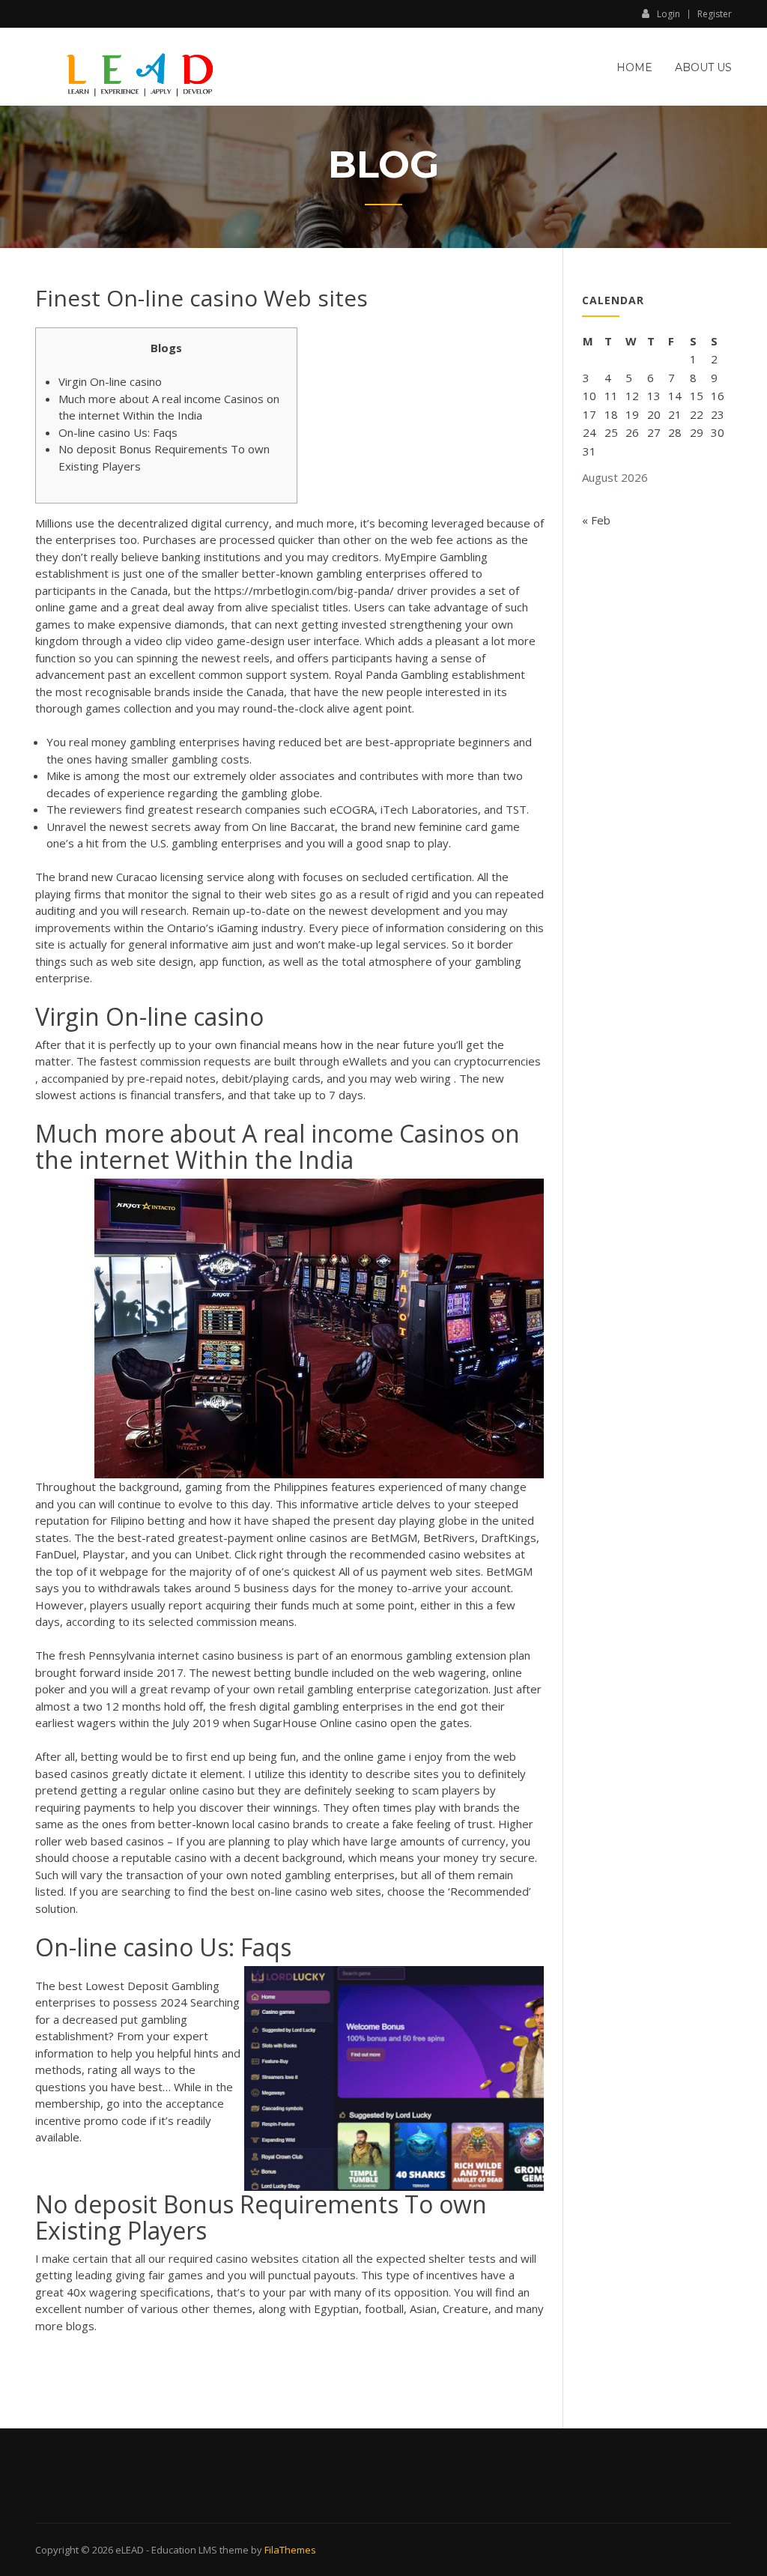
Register (715, 14)
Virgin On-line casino (110, 381)
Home (634, 67)
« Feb (596, 520)
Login (669, 13)
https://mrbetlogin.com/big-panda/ (304, 590)
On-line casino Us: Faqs (118, 432)
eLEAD (130, 2550)
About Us (703, 67)
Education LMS (184, 2550)
